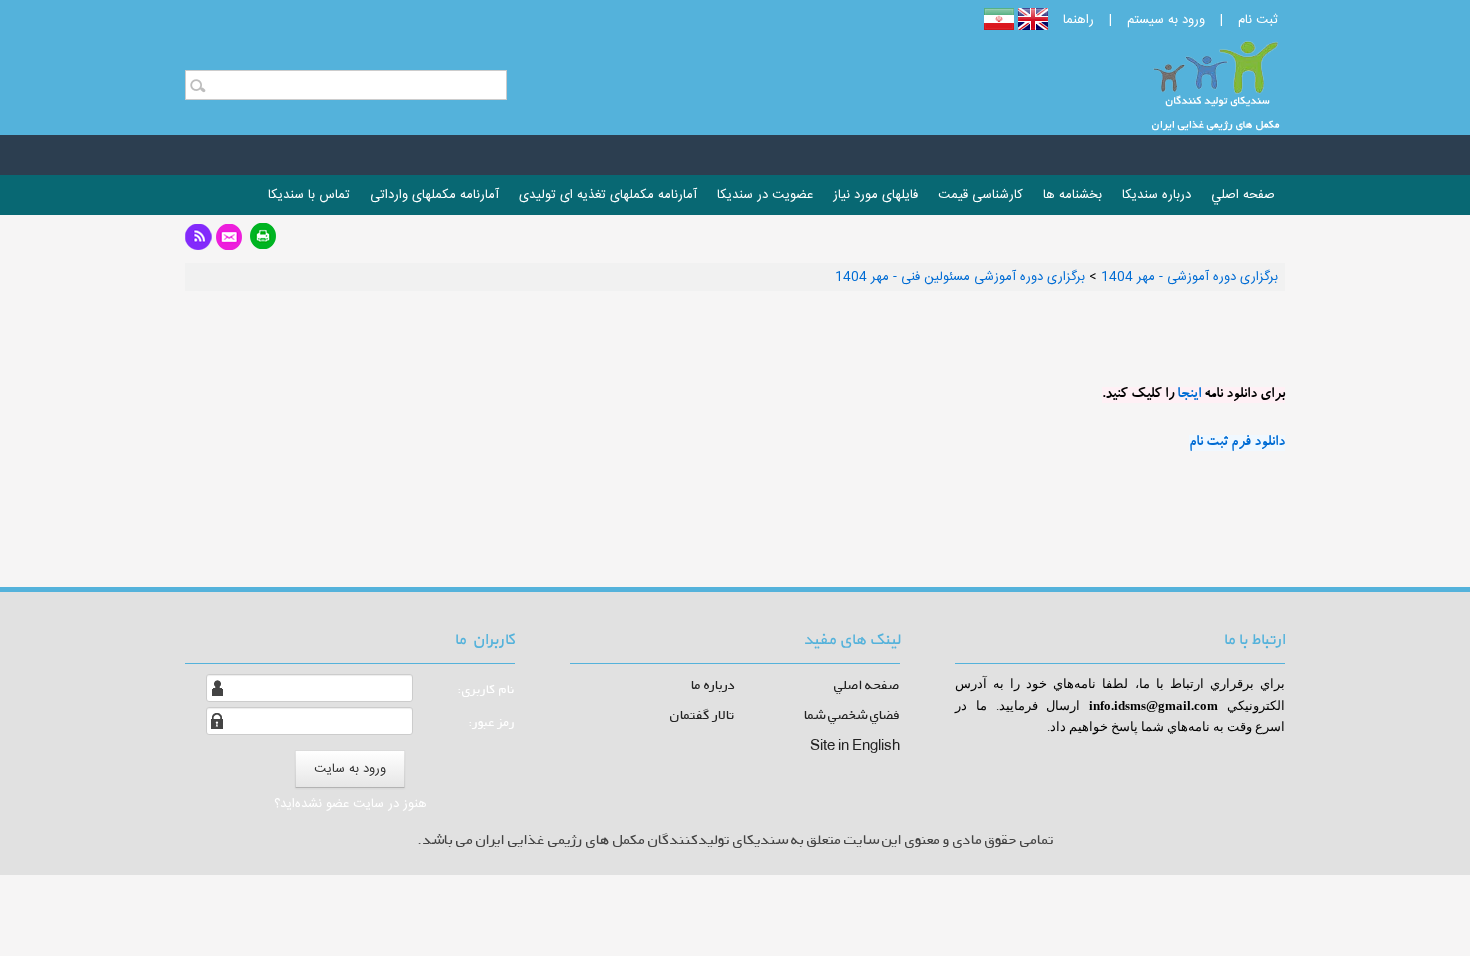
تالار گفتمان (702, 714)
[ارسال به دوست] (229, 242)
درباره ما (713, 684)
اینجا (1189, 395)
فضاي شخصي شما (852, 714)
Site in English (855, 744)
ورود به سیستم (1166, 20)
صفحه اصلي (867, 684)
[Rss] (198, 242)
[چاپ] (263, 242)
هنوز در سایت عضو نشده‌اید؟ (350, 804)
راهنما (1078, 20)
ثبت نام (1258, 20)
